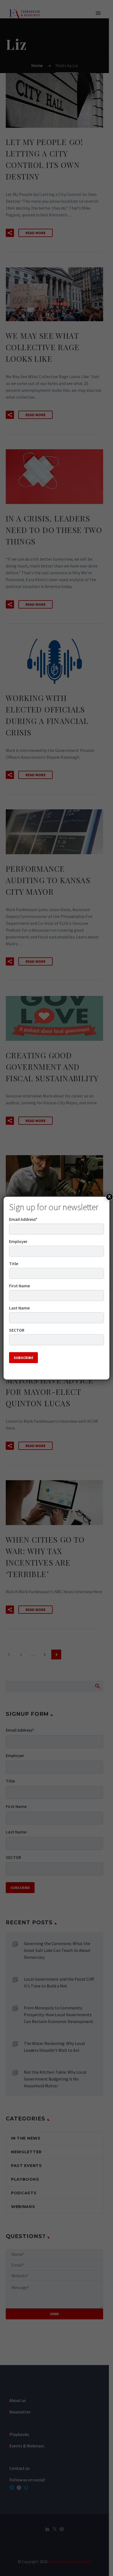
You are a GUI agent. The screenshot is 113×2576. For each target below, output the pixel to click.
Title (14, 1264)
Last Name (19, 1308)
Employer (18, 1241)
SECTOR (17, 1330)
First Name (19, 1286)
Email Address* (23, 1219)
